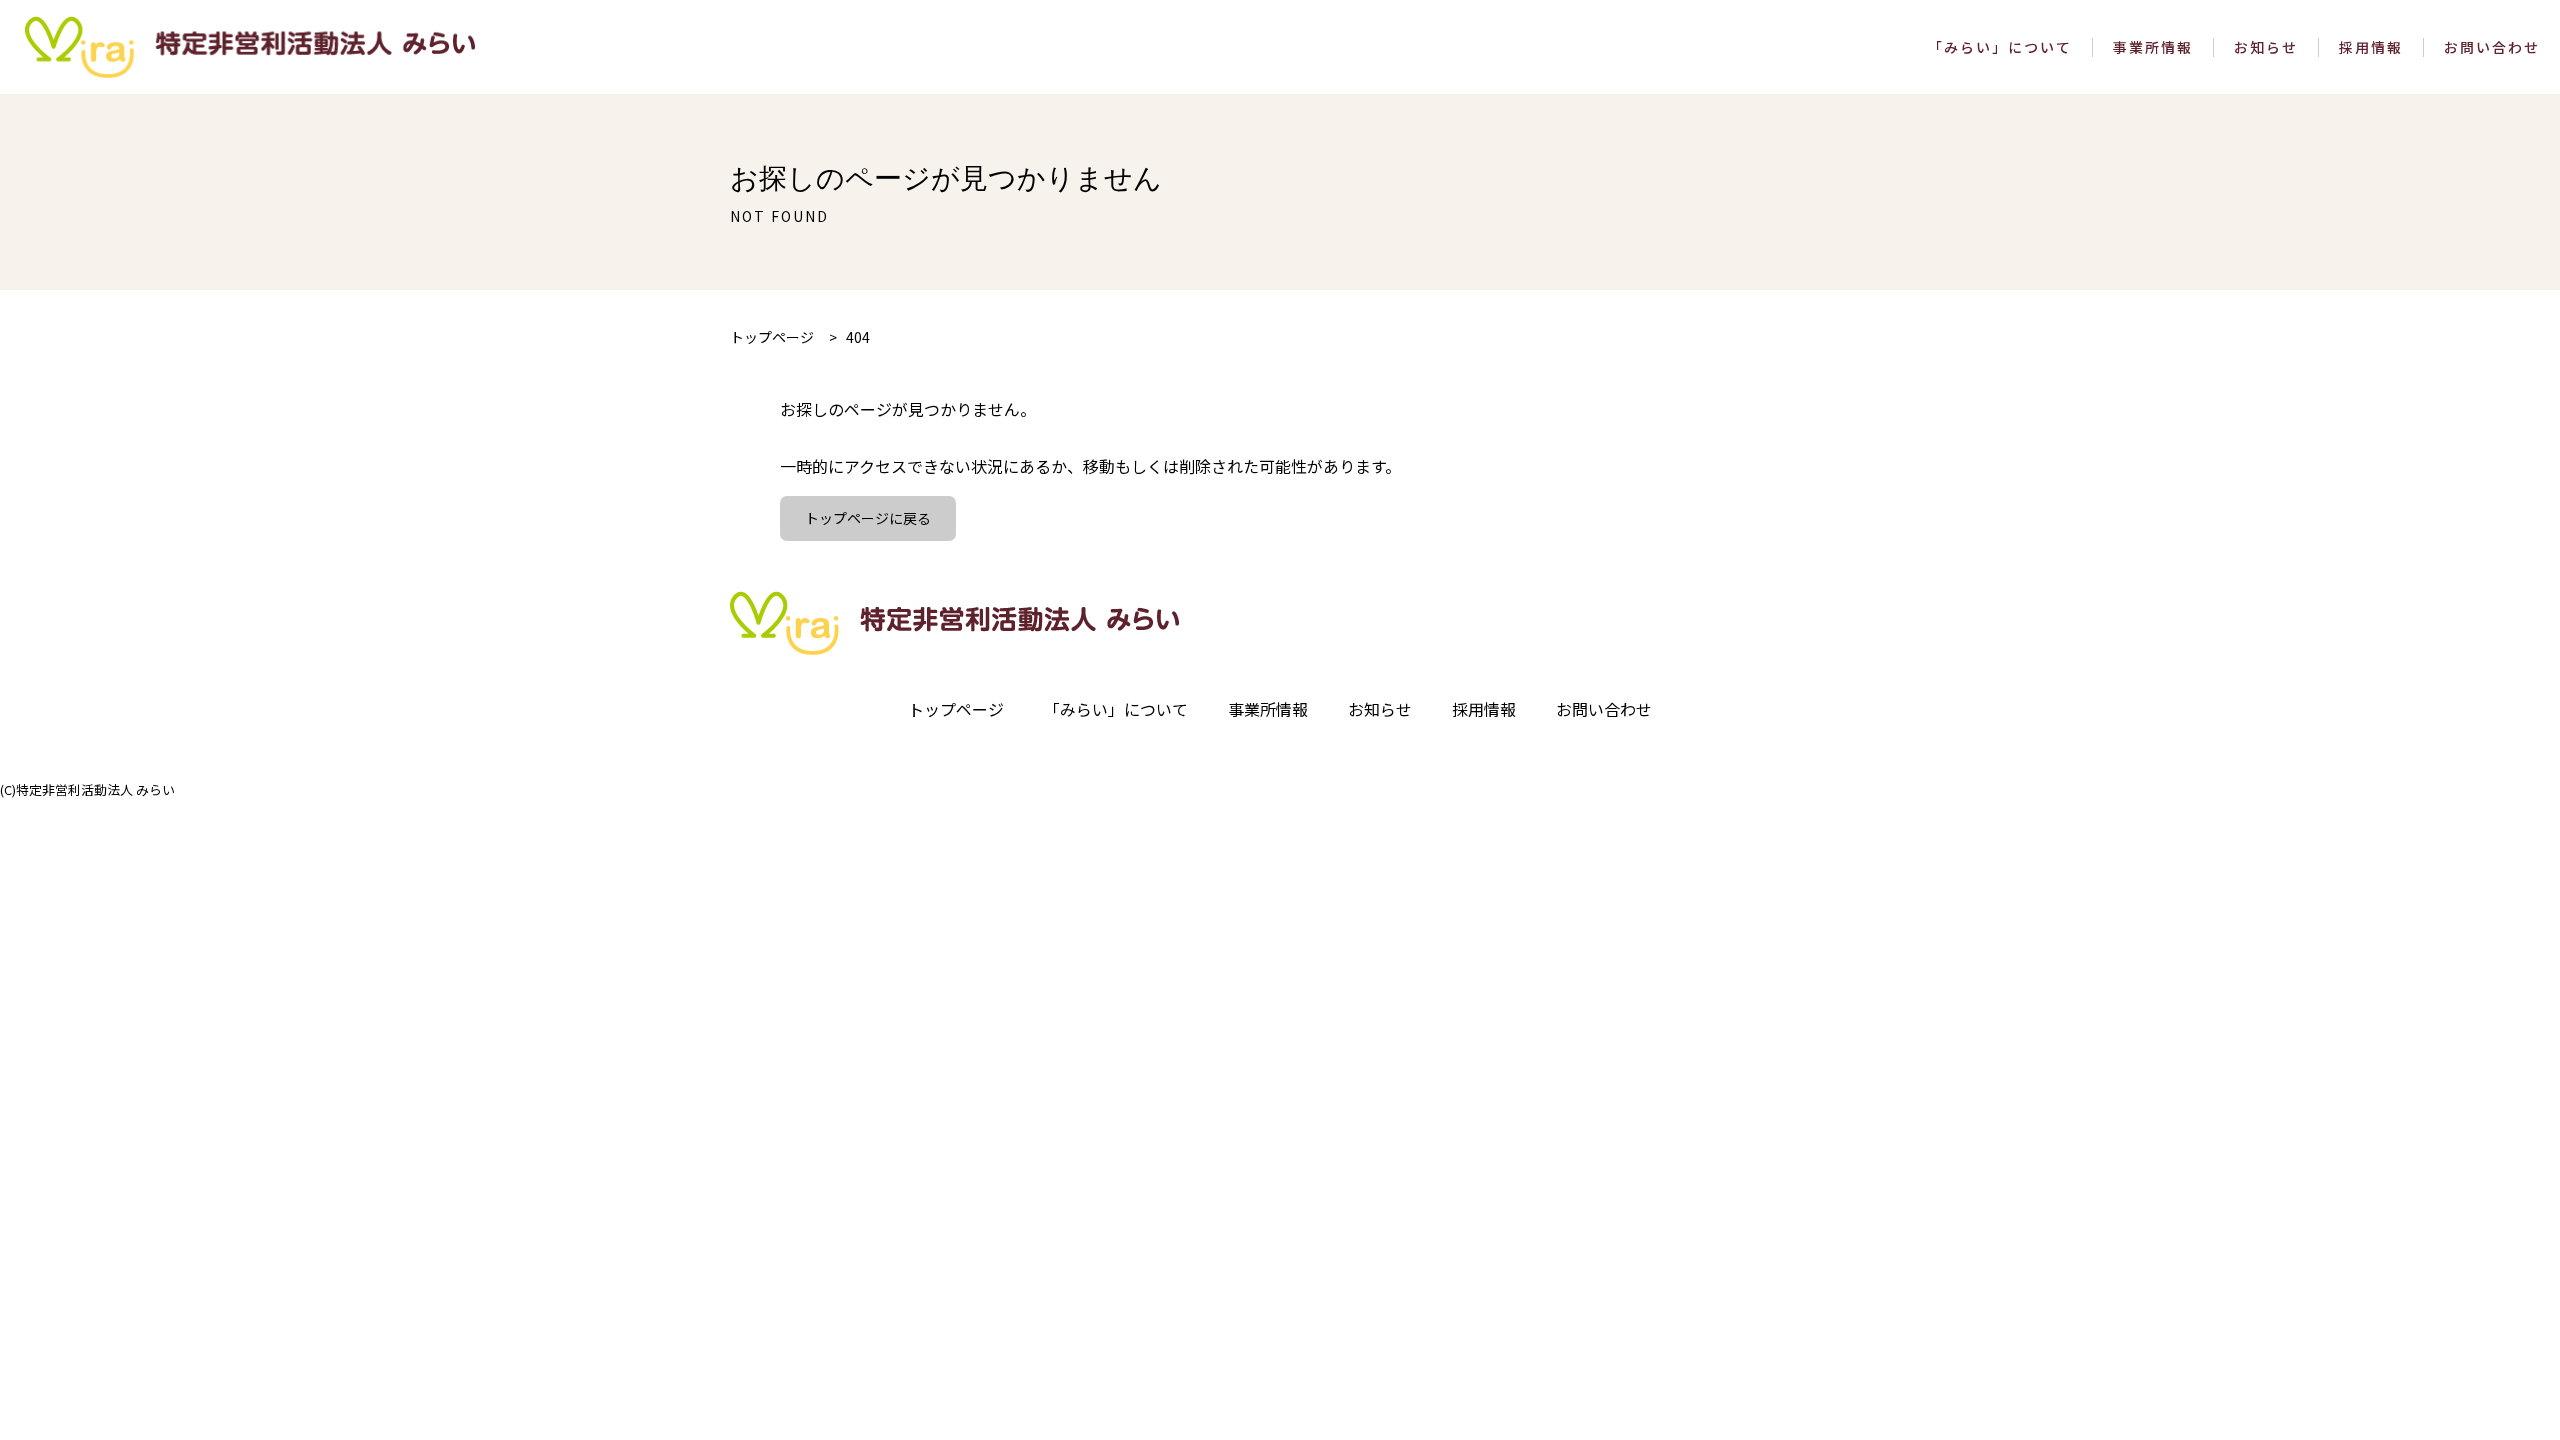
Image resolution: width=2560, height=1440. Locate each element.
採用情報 (2371, 47)
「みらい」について (2000, 47)
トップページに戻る (868, 518)
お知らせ (2266, 47)
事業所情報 (2153, 47)
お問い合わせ (2492, 47)
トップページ (956, 709)
